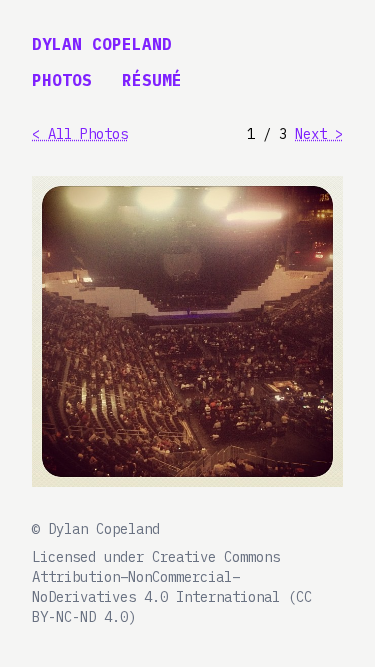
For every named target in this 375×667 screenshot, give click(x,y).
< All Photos (80, 134)
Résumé (152, 80)
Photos (62, 80)
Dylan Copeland (102, 44)
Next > (319, 134)
